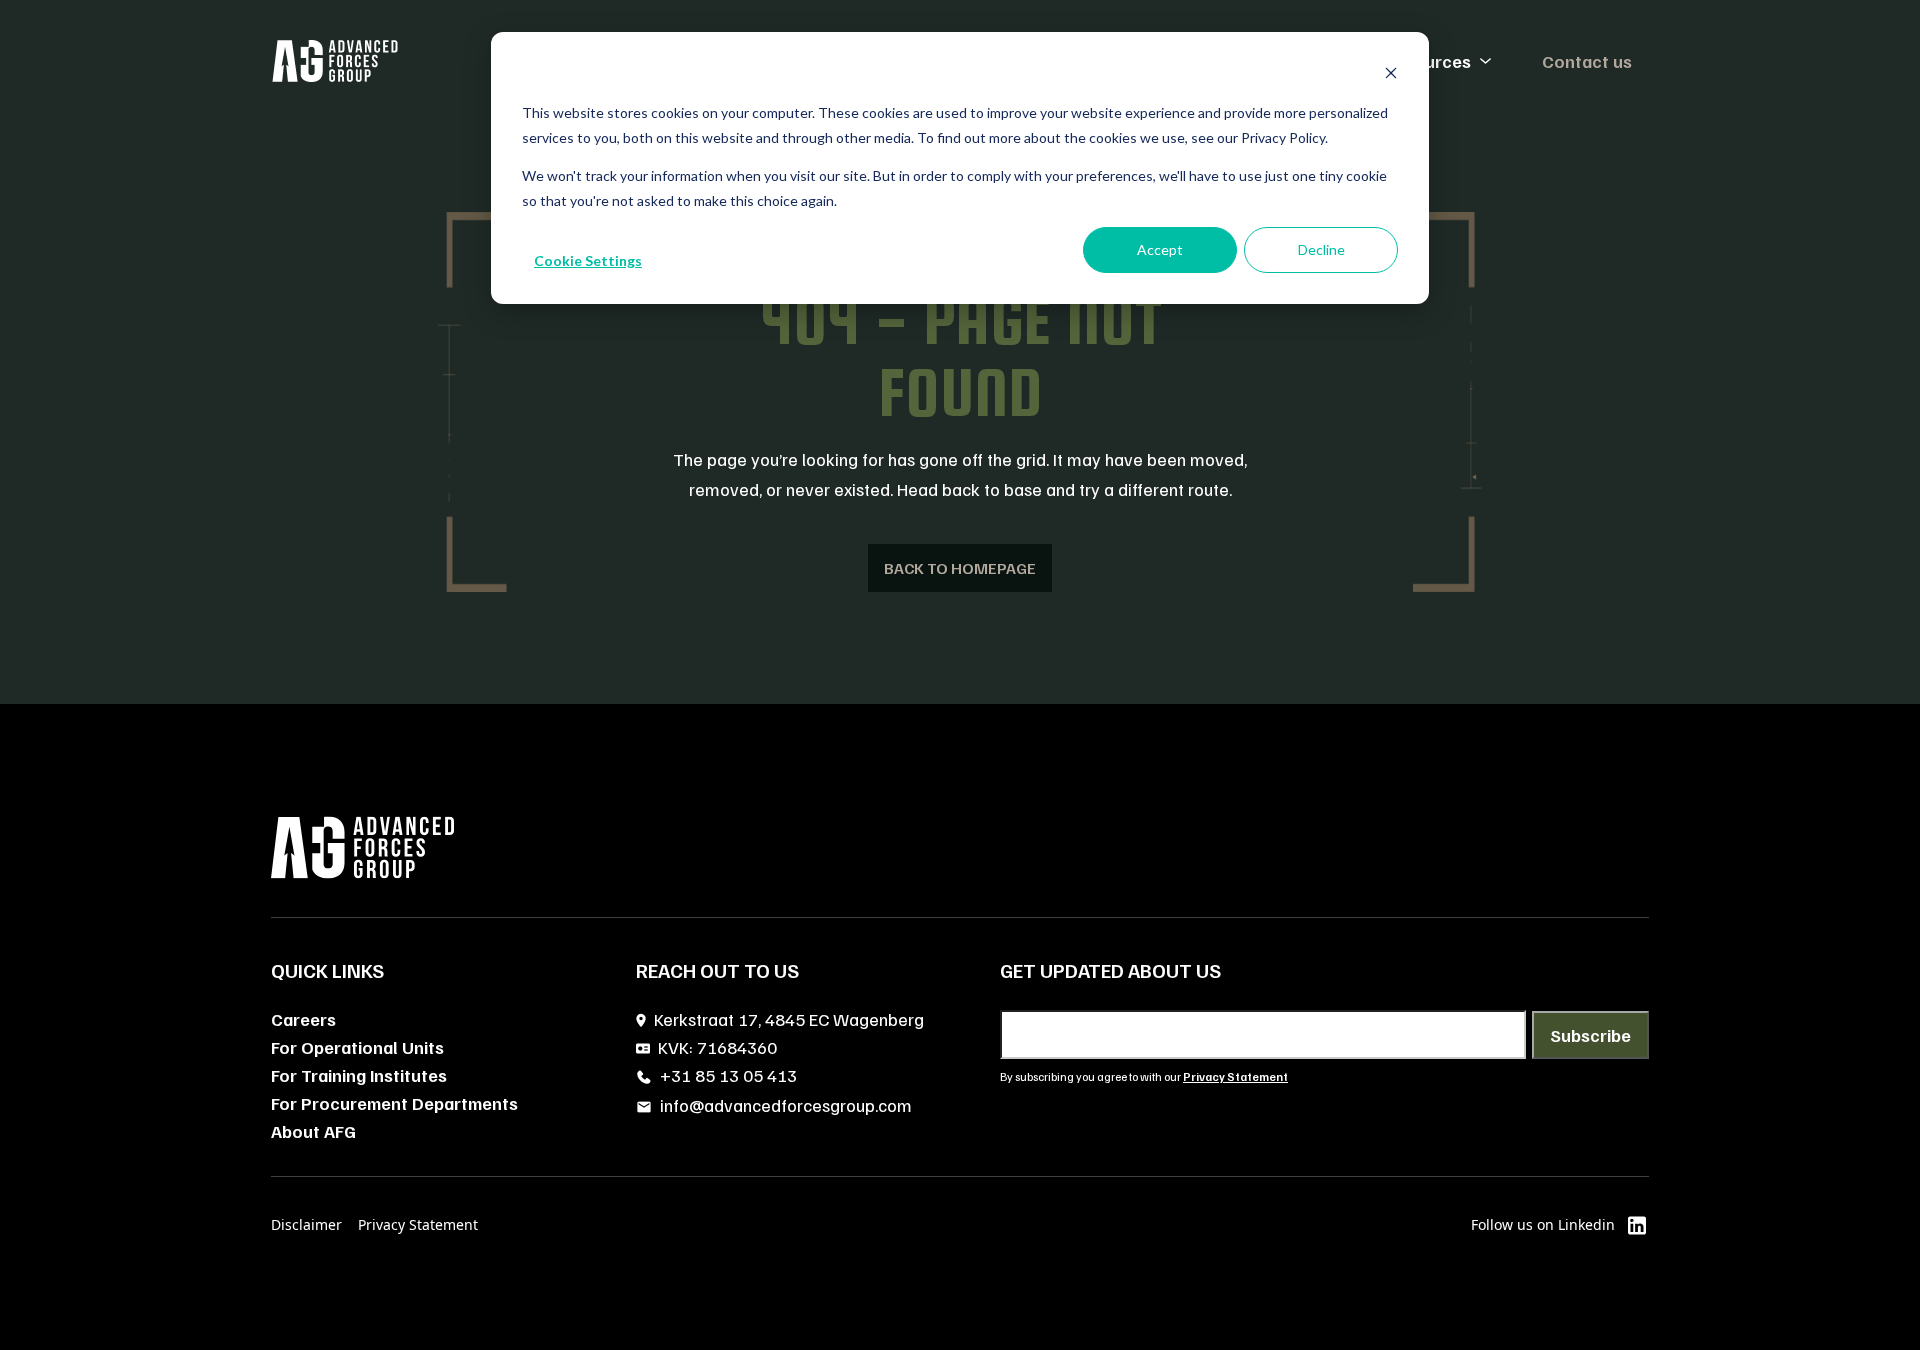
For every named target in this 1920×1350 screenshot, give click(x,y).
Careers (303, 1019)
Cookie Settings (588, 260)
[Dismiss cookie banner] (1391, 75)
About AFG (313, 1131)
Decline (1321, 249)
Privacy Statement (418, 1224)
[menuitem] (1439, 61)
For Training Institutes (359, 1075)
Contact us (1587, 61)
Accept (1160, 249)
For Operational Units (357, 1047)
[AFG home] (335, 61)
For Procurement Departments (394, 1103)
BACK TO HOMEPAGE (960, 568)
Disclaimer (306, 1224)
